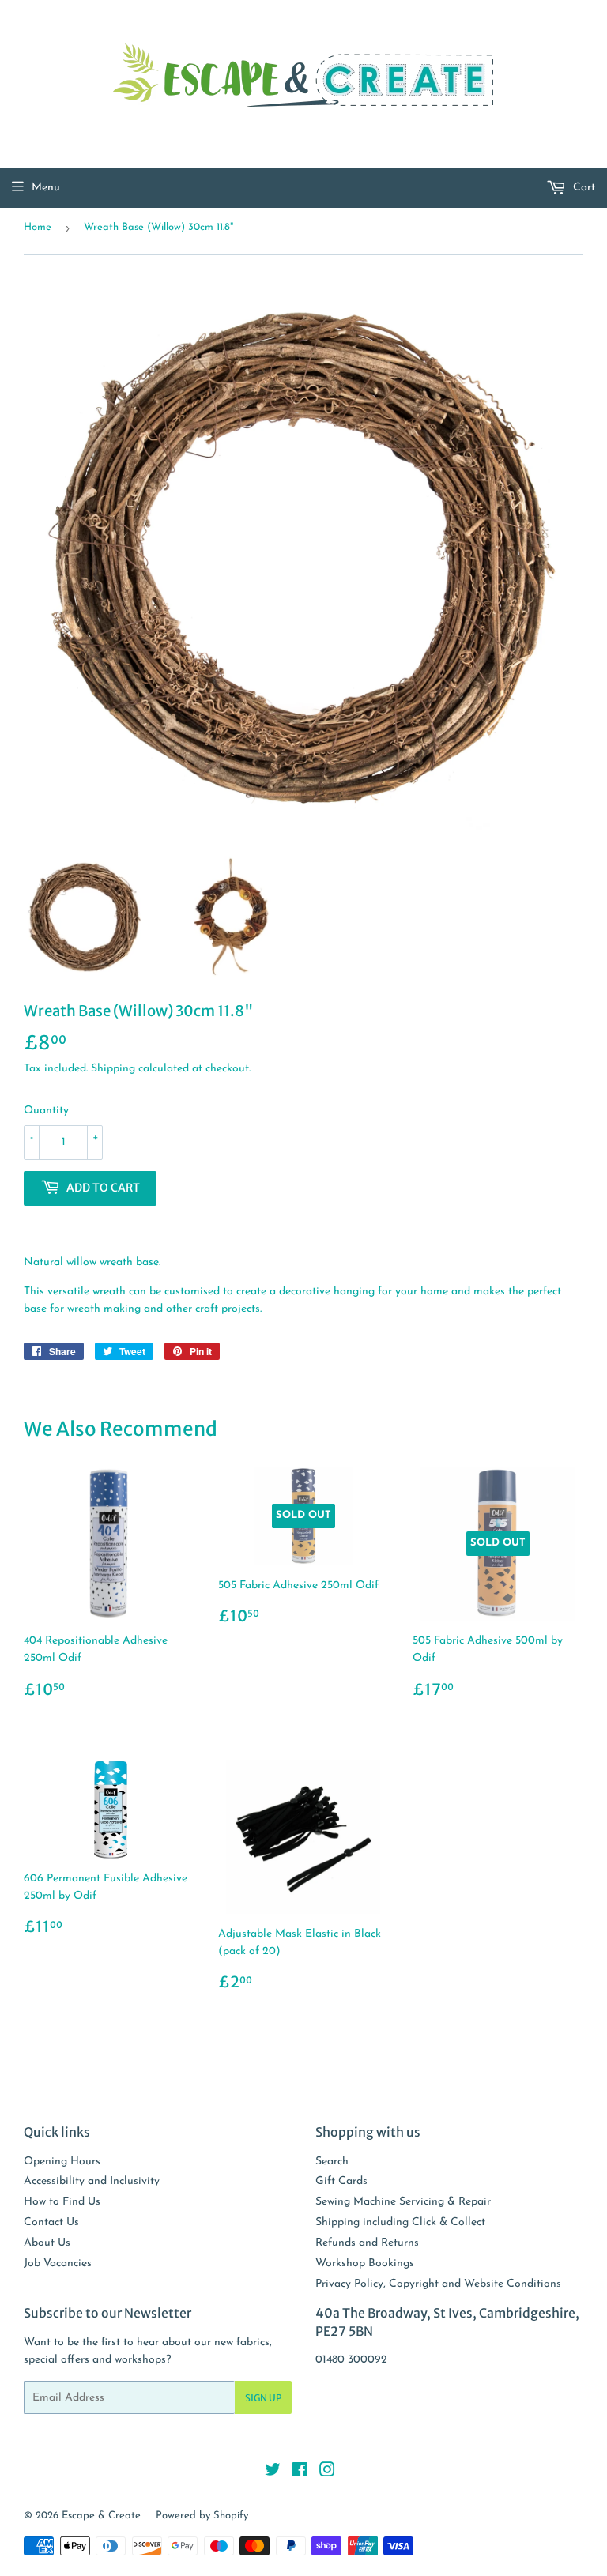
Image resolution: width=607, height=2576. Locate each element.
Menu (46, 188)
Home (38, 227)
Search (332, 2162)
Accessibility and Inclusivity (92, 2181)
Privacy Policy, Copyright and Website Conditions (438, 2284)
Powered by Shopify (202, 2516)
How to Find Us (62, 2202)
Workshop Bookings (365, 2263)
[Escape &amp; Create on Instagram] (327, 2473)
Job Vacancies (58, 2263)
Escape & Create (101, 2516)
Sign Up (263, 2398)
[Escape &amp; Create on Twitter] (273, 2473)
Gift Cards (341, 2181)
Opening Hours (62, 2162)
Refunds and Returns (367, 2243)
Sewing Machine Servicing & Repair (403, 2202)
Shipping (113, 1069)
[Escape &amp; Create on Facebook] (300, 2473)
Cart (582, 188)
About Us (47, 2243)
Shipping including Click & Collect (400, 2222)
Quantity (46, 1111)
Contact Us (51, 2222)
